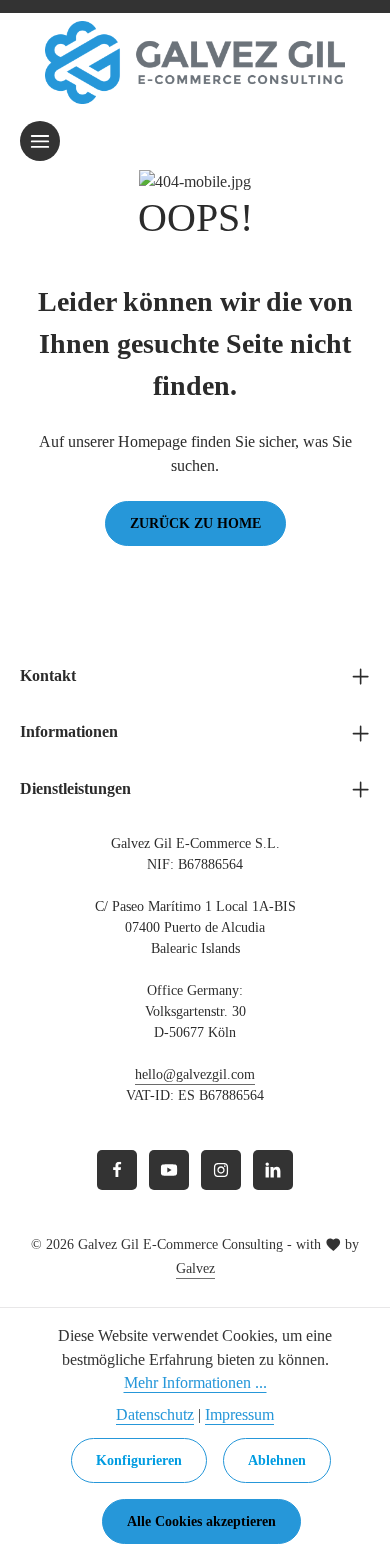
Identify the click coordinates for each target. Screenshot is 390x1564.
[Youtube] (169, 1170)
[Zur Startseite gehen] (195, 62)
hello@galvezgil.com (195, 1074)
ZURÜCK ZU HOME (195, 523)
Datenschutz (155, 1414)
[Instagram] (221, 1170)
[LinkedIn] (273, 1170)
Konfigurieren (139, 1460)
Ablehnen (277, 1460)
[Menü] (40, 141)
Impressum (239, 1414)
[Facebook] (117, 1170)
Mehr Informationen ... (195, 1382)
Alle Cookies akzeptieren (201, 1521)
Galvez (195, 1268)
